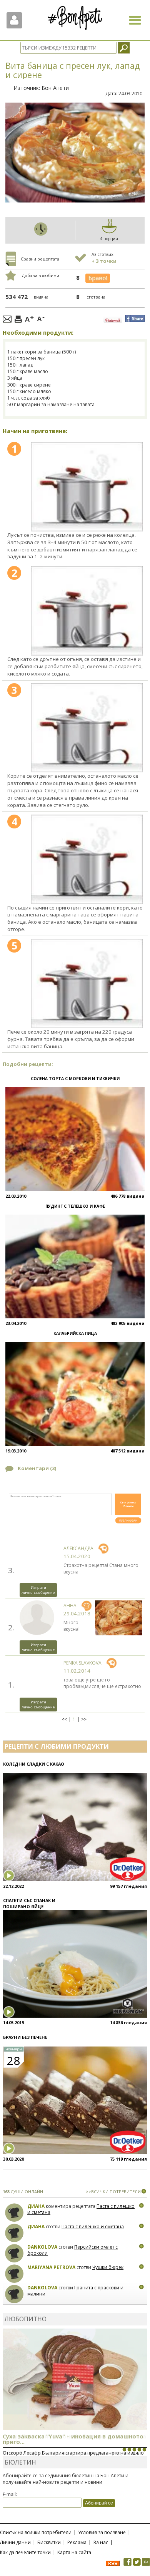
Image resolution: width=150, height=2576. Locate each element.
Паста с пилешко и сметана (93, 2227)
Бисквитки (49, 2542)
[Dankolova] (14, 2253)
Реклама (77, 2542)
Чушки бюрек (108, 2267)
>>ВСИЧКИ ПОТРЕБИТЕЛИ (113, 2192)
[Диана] (14, 2213)
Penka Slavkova (82, 1663)
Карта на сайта (74, 2552)
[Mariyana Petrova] (14, 2274)
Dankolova (42, 2247)
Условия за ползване (102, 2532)
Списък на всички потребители (36, 2532)
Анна (70, 1606)
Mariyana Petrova (51, 2267)
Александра (78, 1548)
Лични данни (15, 2542)
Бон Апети (55, 88)
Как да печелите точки (25, 2552)
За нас (101, 2542)
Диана (36, 2206)
